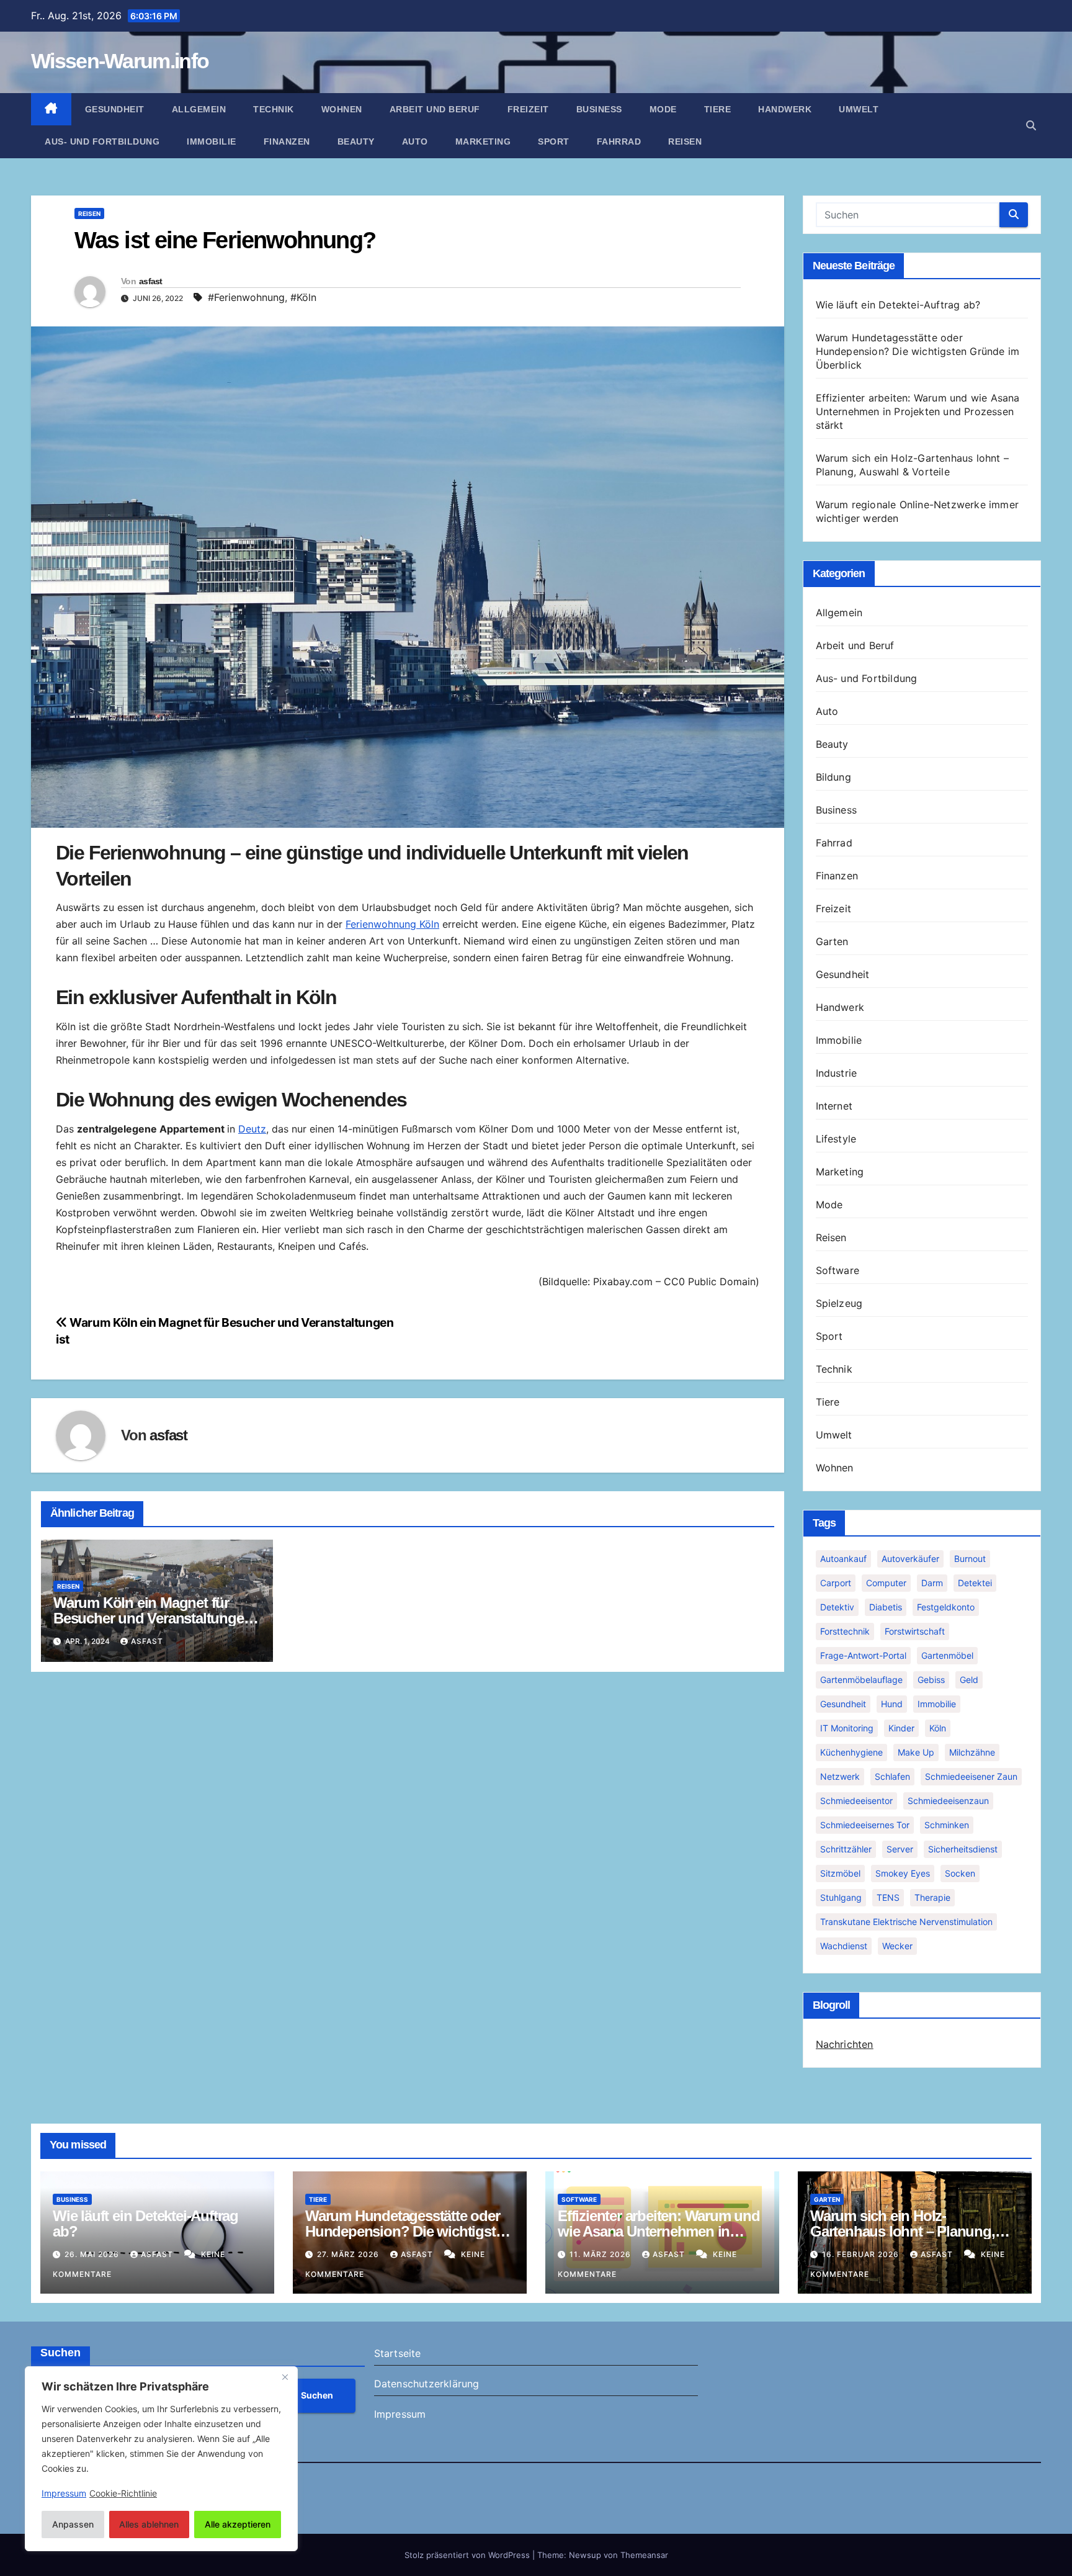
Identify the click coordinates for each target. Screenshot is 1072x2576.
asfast (151, 281)
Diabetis (886, 1607)
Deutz (252, 1129)
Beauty (356, 141)
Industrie (837, 1073)
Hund (892, 1704)
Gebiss (931, 1680)
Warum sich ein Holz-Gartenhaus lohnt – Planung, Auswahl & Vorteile (903, 2231)
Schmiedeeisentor (856, 1801)
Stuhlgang (841, 1897)
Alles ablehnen (149, 2524)
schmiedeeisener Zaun (971, 1776)
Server (900, 1849)
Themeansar (644, 2555)
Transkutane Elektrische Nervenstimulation (906, 1922)
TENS (888, 1897)
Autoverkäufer (910, 1559)
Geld (969, 1680)
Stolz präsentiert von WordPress (468, 2555)
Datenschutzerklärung (427, 2384)
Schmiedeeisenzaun (948, 1801)
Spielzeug (839, 1303)
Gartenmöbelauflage (861, 1680)
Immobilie (212, 141)
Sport (554, 141)
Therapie (932, 1897)
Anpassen (73, 2524)
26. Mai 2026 (93, 2254)
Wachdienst (844, 1946)
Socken (960, 1873)
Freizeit (528, 109)
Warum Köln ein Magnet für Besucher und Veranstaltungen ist (153, 1618)
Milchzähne (972, 1752)
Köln (938, 1728)
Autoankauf (843, 1559)
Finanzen (287, 141)
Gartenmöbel (947, 1655)
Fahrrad (619, 141)
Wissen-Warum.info (120, 61)
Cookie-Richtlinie (123, 2493)
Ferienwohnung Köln (392, 924)
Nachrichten (845, 2044)
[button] (1031, 125)
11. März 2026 (601, 2254)
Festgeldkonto (946, 1607)
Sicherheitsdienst (963, 1849)
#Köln (303, 297)
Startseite (398, 2353)
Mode (663, 109)
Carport (836, 1583)
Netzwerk (840, 1776)
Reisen (685, 141)
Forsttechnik (845, 1631)
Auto (415, 141)
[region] (161, 2459)
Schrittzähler (846, 1849)
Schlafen (892, 1776)
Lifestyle (836, 1139)
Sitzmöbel (840, 1873)
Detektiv (837, 1607)
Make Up (916, 1752)
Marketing (483, 141)
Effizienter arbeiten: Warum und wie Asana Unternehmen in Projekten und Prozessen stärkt (918, 411)
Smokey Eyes (903, 1873)
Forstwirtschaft (915, 1631)
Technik (274, 109)
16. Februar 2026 (862, 2254)
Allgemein (199, 109)
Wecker (897, 1946)
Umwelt (859, 109)
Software (838, 1270)
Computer (886, 1583)
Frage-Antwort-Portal (863, 1655)
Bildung (833, 777)
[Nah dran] (285, 2377)
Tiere (718, 109)
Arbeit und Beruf (435, 109)
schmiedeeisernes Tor (865, 1825)
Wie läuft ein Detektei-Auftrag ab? (898, 305)
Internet (834, 1106)
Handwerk (785, 109)
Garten (832, 941)
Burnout (970, 1559)
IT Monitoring (847, 1728)
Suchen (60, 2353)
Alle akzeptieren (238, 2524)
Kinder (901, 1728)
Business (599, 109)
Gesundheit (115, 109)
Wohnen (342, 109)
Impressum (400, 2414)
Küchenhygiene (851, 1752)
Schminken (947, 1825)
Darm (932, 1583)
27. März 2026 (349, 2254)
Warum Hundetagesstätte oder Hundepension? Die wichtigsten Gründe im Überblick (918, 351)
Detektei (975, 1583)
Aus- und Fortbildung (102, 141)
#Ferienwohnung (246, 297)
